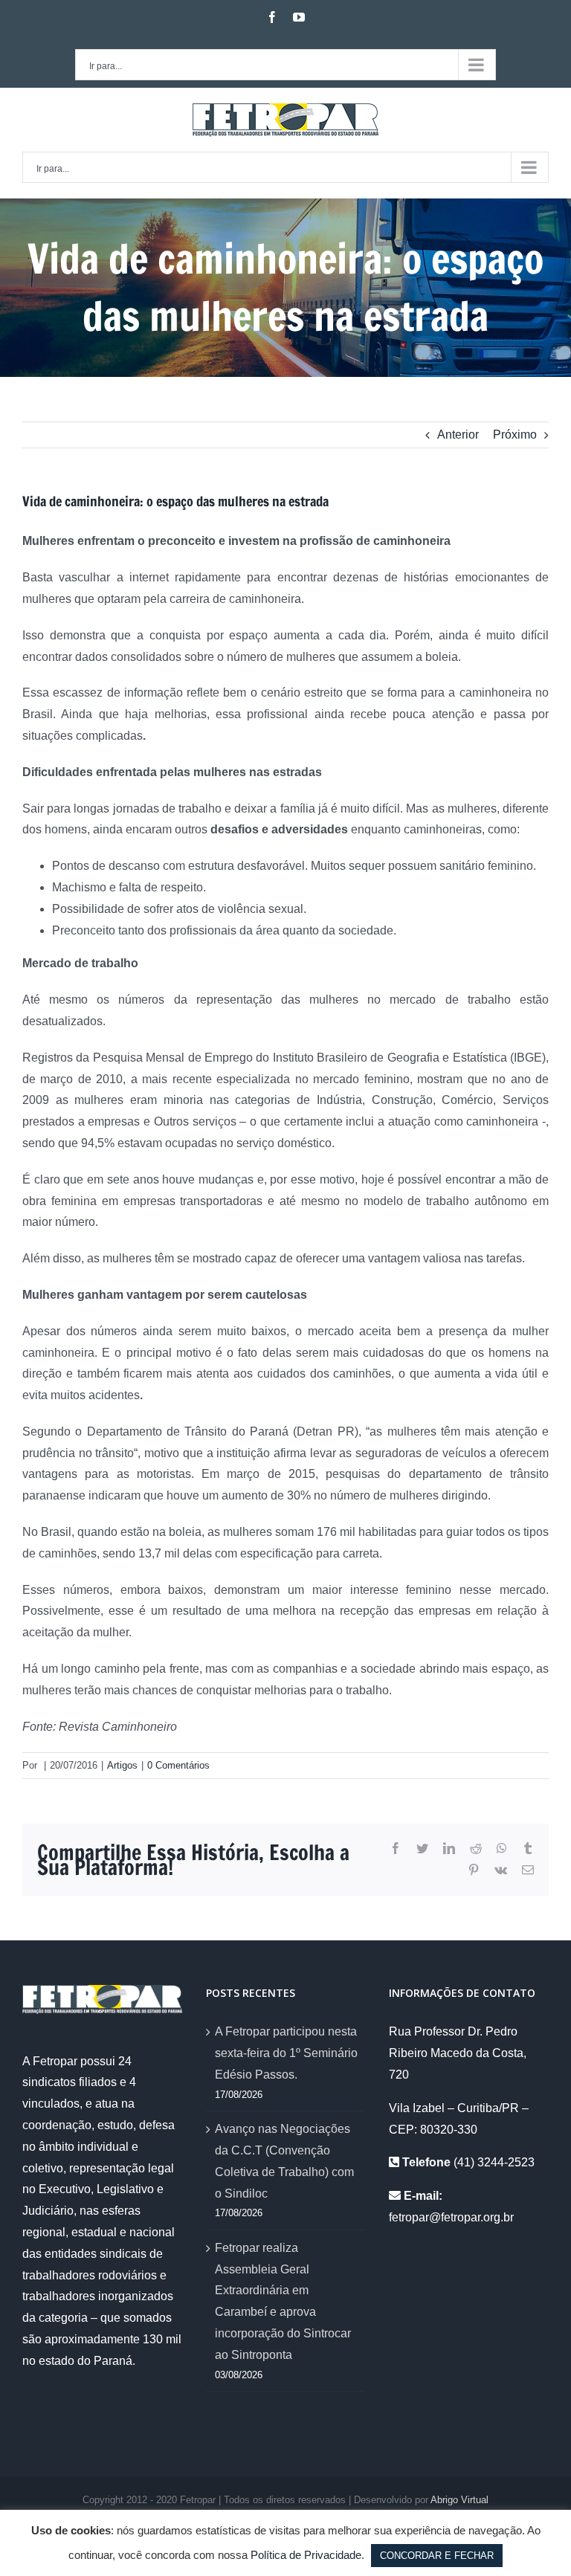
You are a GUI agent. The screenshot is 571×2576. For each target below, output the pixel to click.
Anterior (458, 435)
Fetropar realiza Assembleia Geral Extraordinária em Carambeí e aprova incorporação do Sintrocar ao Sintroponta (283, 2301)
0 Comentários (178, 1765)
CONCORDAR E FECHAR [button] (437, 2556)
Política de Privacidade (306, 2555)
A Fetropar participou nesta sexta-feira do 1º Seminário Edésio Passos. (286, 2053)
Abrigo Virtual (459, 2500)
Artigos (122, 1765)
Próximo (515, 435)
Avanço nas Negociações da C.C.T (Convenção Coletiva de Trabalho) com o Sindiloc (284, 2161)
